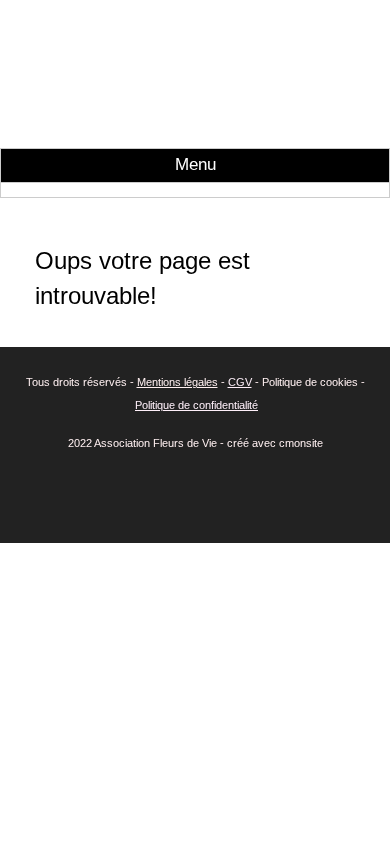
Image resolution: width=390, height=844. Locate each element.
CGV (240, 382)
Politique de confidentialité (196, 405)
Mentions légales (177, 382)
